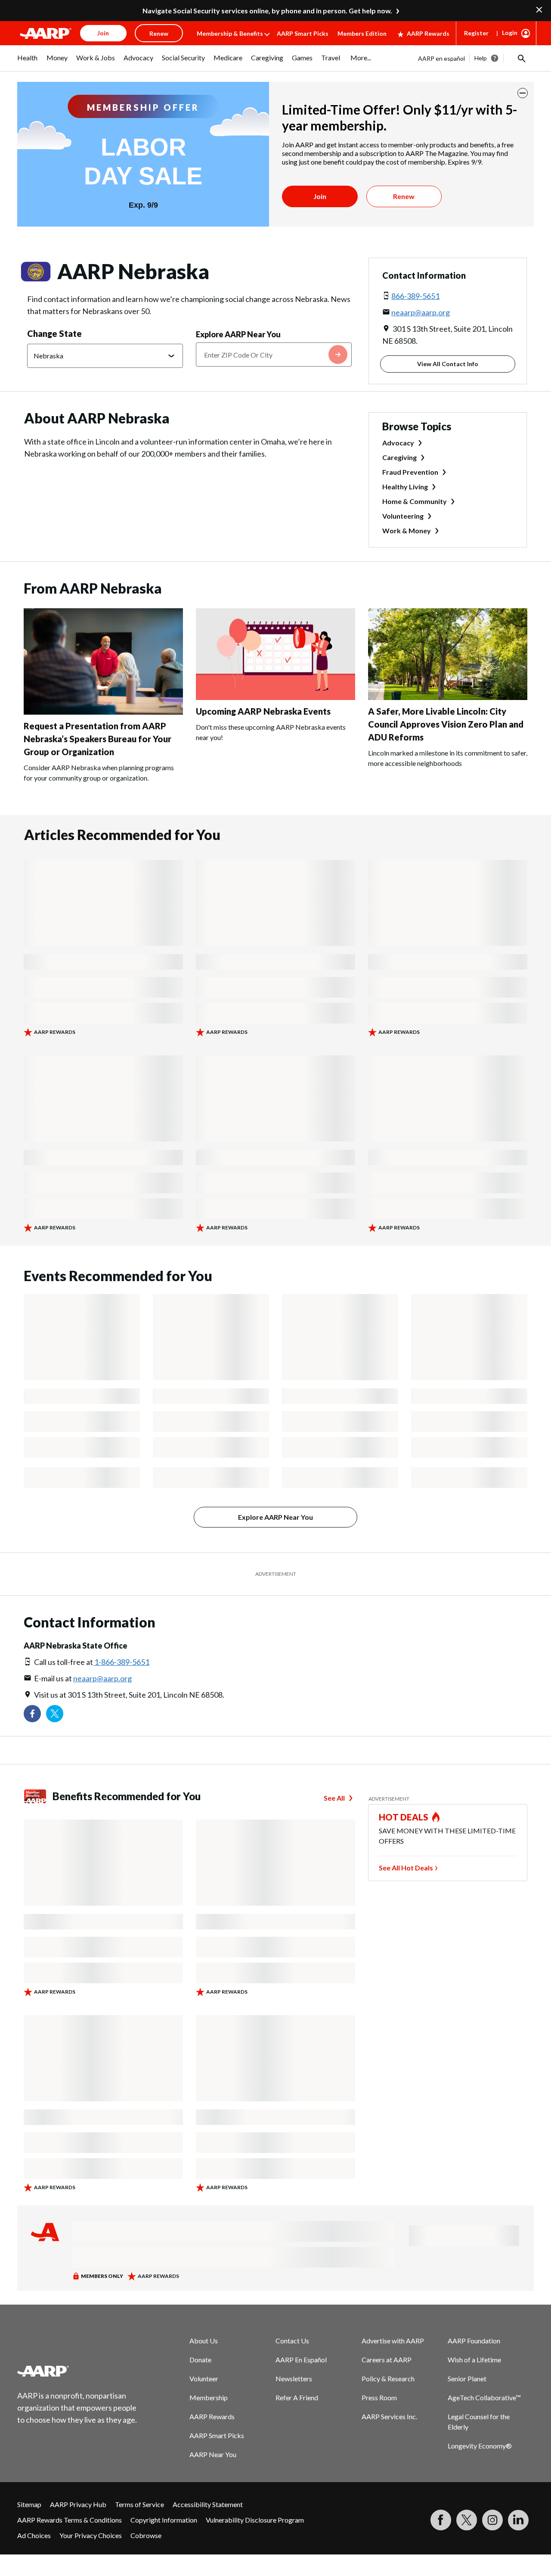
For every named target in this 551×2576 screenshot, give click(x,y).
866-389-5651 (415, 296)
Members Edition (362, 33)
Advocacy (398, 443)
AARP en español (441, 58)
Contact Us (292, 2341)
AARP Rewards (428, 33)
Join (320, 196)
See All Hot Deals (406, 1868)
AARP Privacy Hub (78, 2504)
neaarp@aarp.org (421, 312)
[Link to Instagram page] (492, 2520)
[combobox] (274, 355)
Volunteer (204, 2378)
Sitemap (29, 2504)
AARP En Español (301, 2360)
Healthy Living (405, 487)
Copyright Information (164, 2520)
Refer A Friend (297, 2397)
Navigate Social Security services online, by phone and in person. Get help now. (267, 11)
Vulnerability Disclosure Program (255, 2520)
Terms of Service (139, 2504)
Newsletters (294, 2378)
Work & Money (407, 530)
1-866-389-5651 (121, 1662)
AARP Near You (213, 2454)
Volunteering (403, 516)
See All (334, 1798)
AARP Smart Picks (303, 33)
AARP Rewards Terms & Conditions (70, 2520)
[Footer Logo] (77, 2371)
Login (510, 33)
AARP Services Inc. (389, 2416)
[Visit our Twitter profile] (55, 1714)
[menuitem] (28, 62)
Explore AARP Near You (238, 334)
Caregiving (399, 457)
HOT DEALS (404, 1817)
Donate (200, 2360)
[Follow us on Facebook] (32, 1714)
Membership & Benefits (230, 33)
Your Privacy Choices (91, 2535)
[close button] (523, 93)
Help (481, 58)
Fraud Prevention (410, 472)
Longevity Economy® (480, 2446)
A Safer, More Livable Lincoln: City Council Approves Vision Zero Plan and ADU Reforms (446, 724)
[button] (521, 58)
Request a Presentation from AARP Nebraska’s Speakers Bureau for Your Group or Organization (98, 739)
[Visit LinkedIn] (518, 2520)
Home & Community (415, 501)
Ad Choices (34, 2535)
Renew (404, 196)
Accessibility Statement (208, 2504)
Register (476, 33)
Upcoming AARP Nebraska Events (263, 711)
